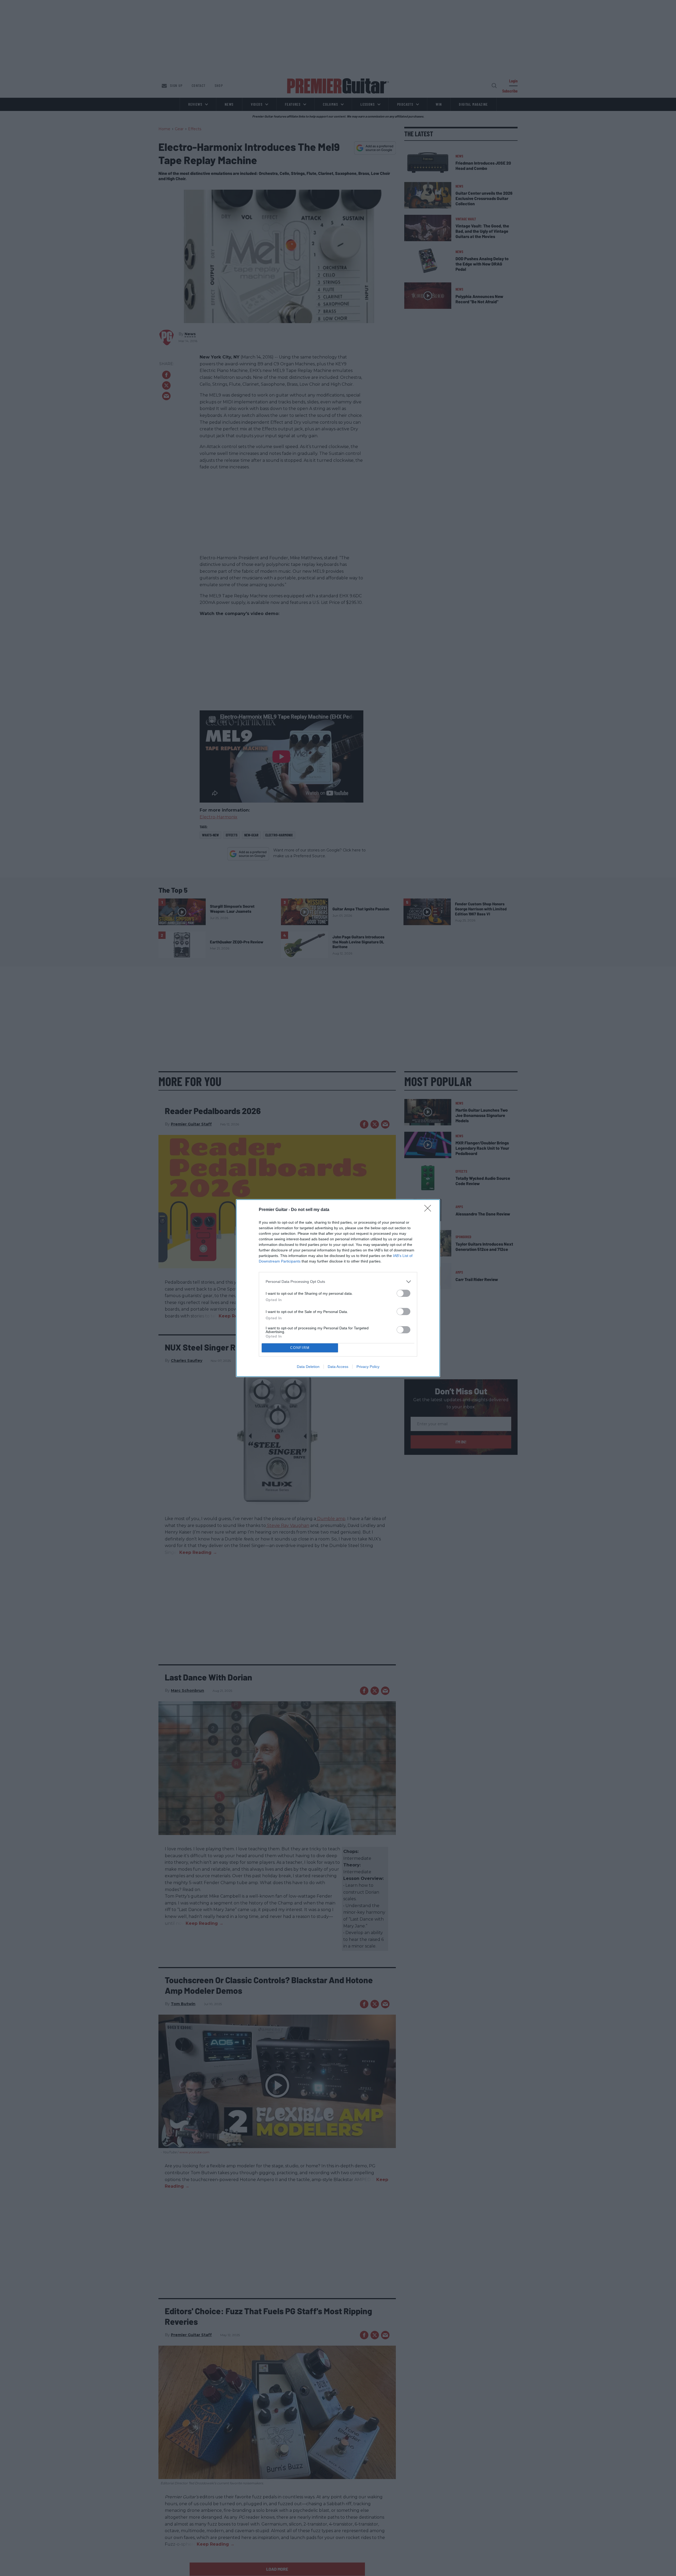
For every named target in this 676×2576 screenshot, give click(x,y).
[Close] (429, 1210)
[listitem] (338, 1282)
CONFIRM (300, 1348)
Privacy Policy (368, 1367)
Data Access (338, 1367)
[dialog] (338, 1288)
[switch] (403, 1293)
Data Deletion (308, 1367)
